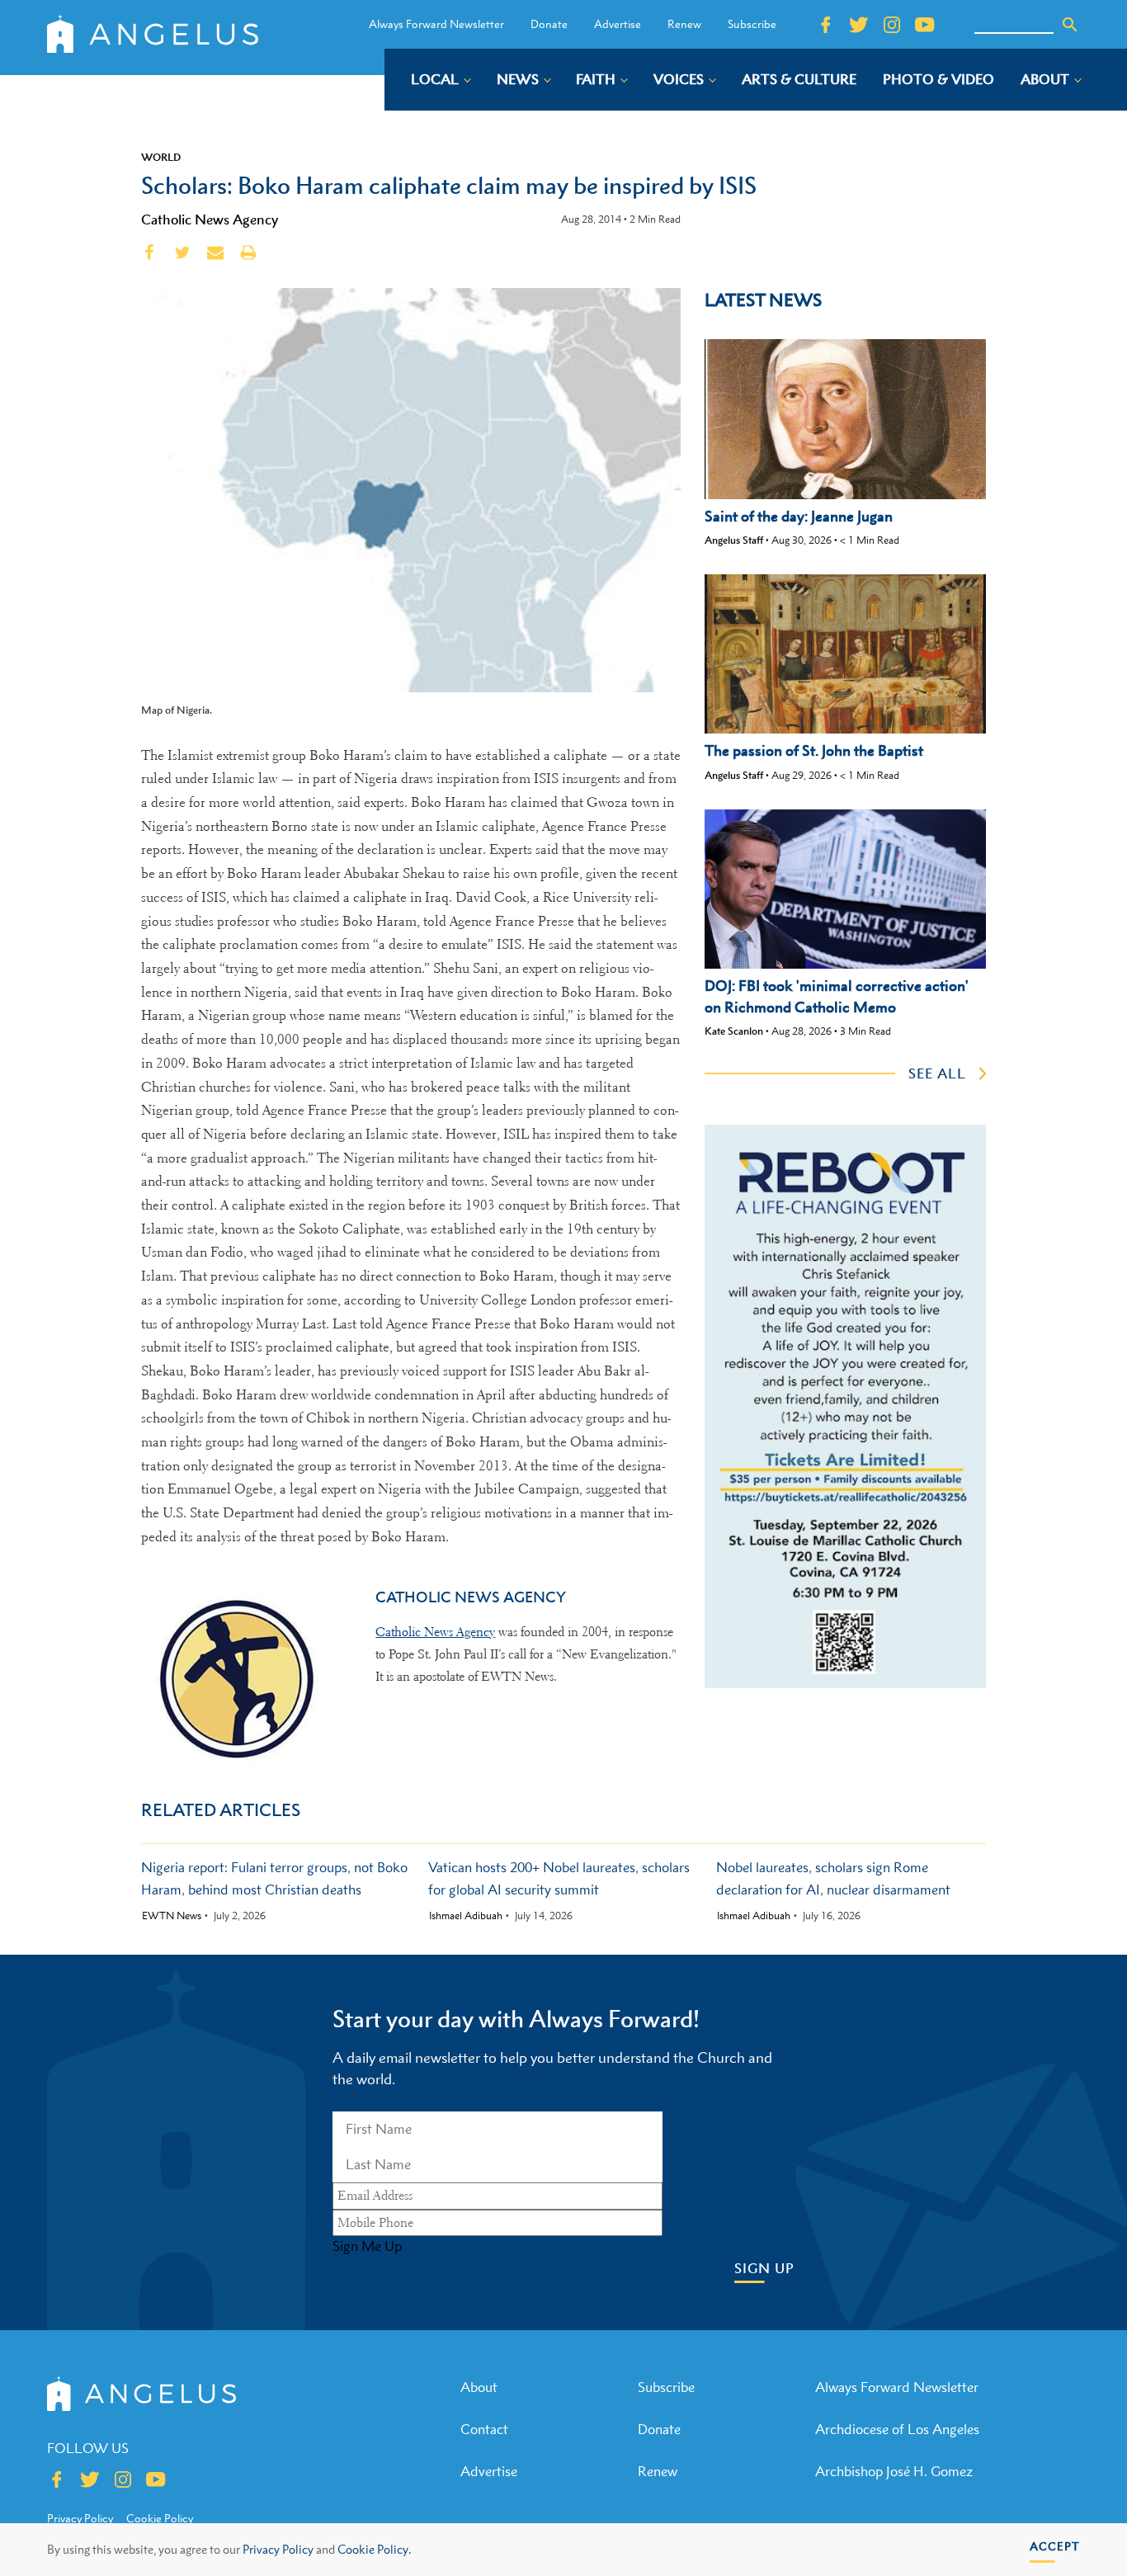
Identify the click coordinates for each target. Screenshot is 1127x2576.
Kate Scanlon (734, 1031)
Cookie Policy (160, 2518)
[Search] (1070, 25)
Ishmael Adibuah (466, 1916)
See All (937, 1073)
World (161, 157)
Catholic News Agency (210, 219)
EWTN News (172, 1916)
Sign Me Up (367, 2246)
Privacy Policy (278, 2549)
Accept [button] (1055, 2546)
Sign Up (764, 2269)
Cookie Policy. (374, 2549)
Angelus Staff (734, 540)
